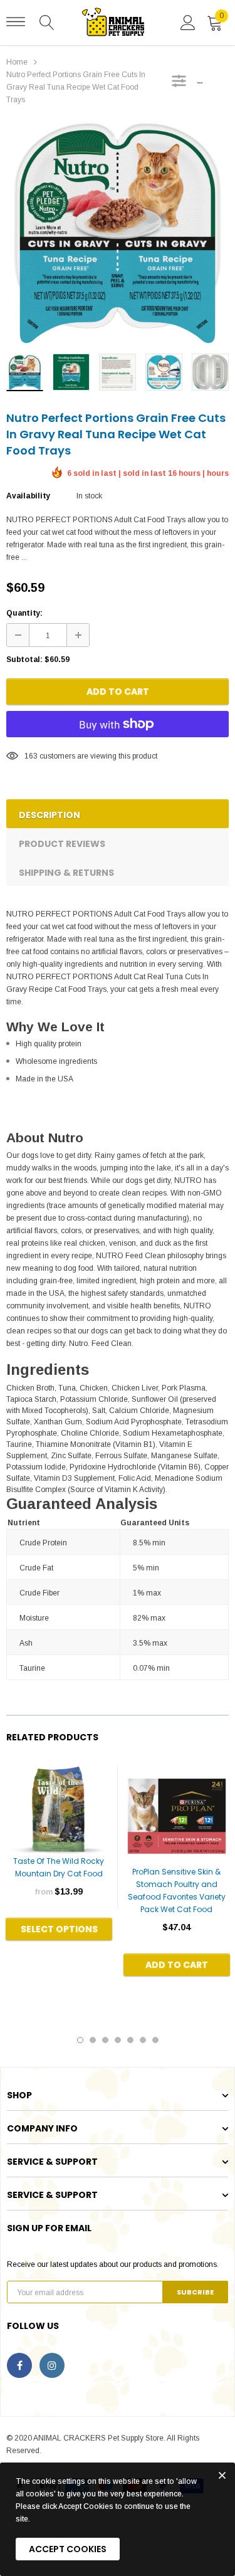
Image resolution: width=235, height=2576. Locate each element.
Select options (59, 1929)
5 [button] (130, 2040)
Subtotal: (24, 660)
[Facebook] (19, 2365)
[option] (118, 233)
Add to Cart (118, 691)
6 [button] (143, 2040)
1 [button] (80, 2040)
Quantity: (24, 613)
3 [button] (105, 2040)
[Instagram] (52, 2365)
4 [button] (118, 2040)
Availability (28, 496)
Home (17, 62)
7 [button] (155, 2040)
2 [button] (93, 2040)
